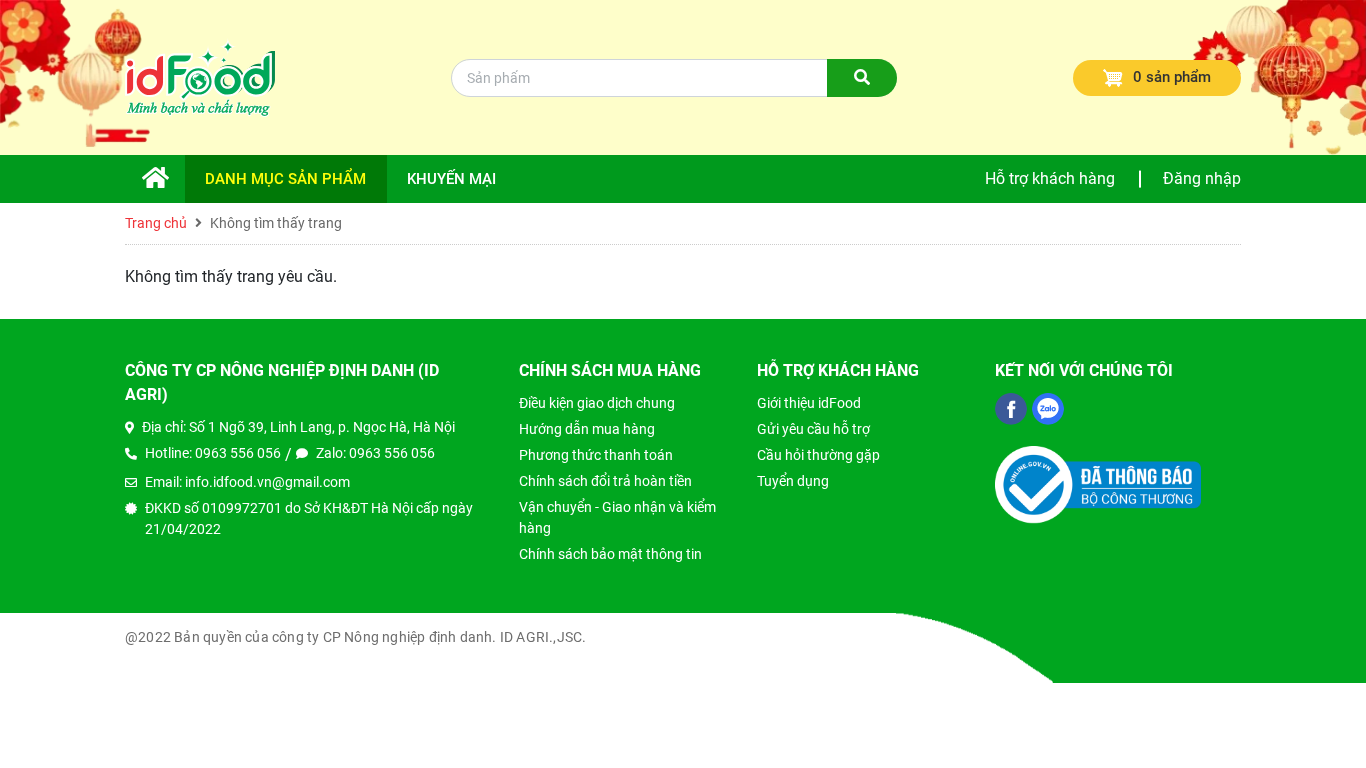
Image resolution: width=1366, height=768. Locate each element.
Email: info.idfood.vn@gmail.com (247, 482)
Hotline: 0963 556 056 (213, 453)
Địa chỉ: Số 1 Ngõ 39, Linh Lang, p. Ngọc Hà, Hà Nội (298, 427)
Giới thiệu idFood (809, 403)
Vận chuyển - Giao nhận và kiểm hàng (617, 517)
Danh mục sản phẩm (285, 179)
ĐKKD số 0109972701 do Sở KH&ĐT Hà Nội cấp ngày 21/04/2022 (309, 518)
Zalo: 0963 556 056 (375, 453)
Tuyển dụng (793, 481)
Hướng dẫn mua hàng (587, 429)
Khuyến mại (451, 179)
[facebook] (1011, 409)
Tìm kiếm (862, 94)
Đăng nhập (1202, 178)
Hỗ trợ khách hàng (1050, 178)
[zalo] (1048, 409)
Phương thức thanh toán (596, 455)
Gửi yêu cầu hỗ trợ (813, 429)
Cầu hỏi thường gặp (818, 455)
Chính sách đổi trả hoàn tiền (605, 481)
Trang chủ (165, 186)
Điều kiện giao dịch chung (597, 403)
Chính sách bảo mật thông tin (610, 554)
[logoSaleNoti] (1098, 483)
